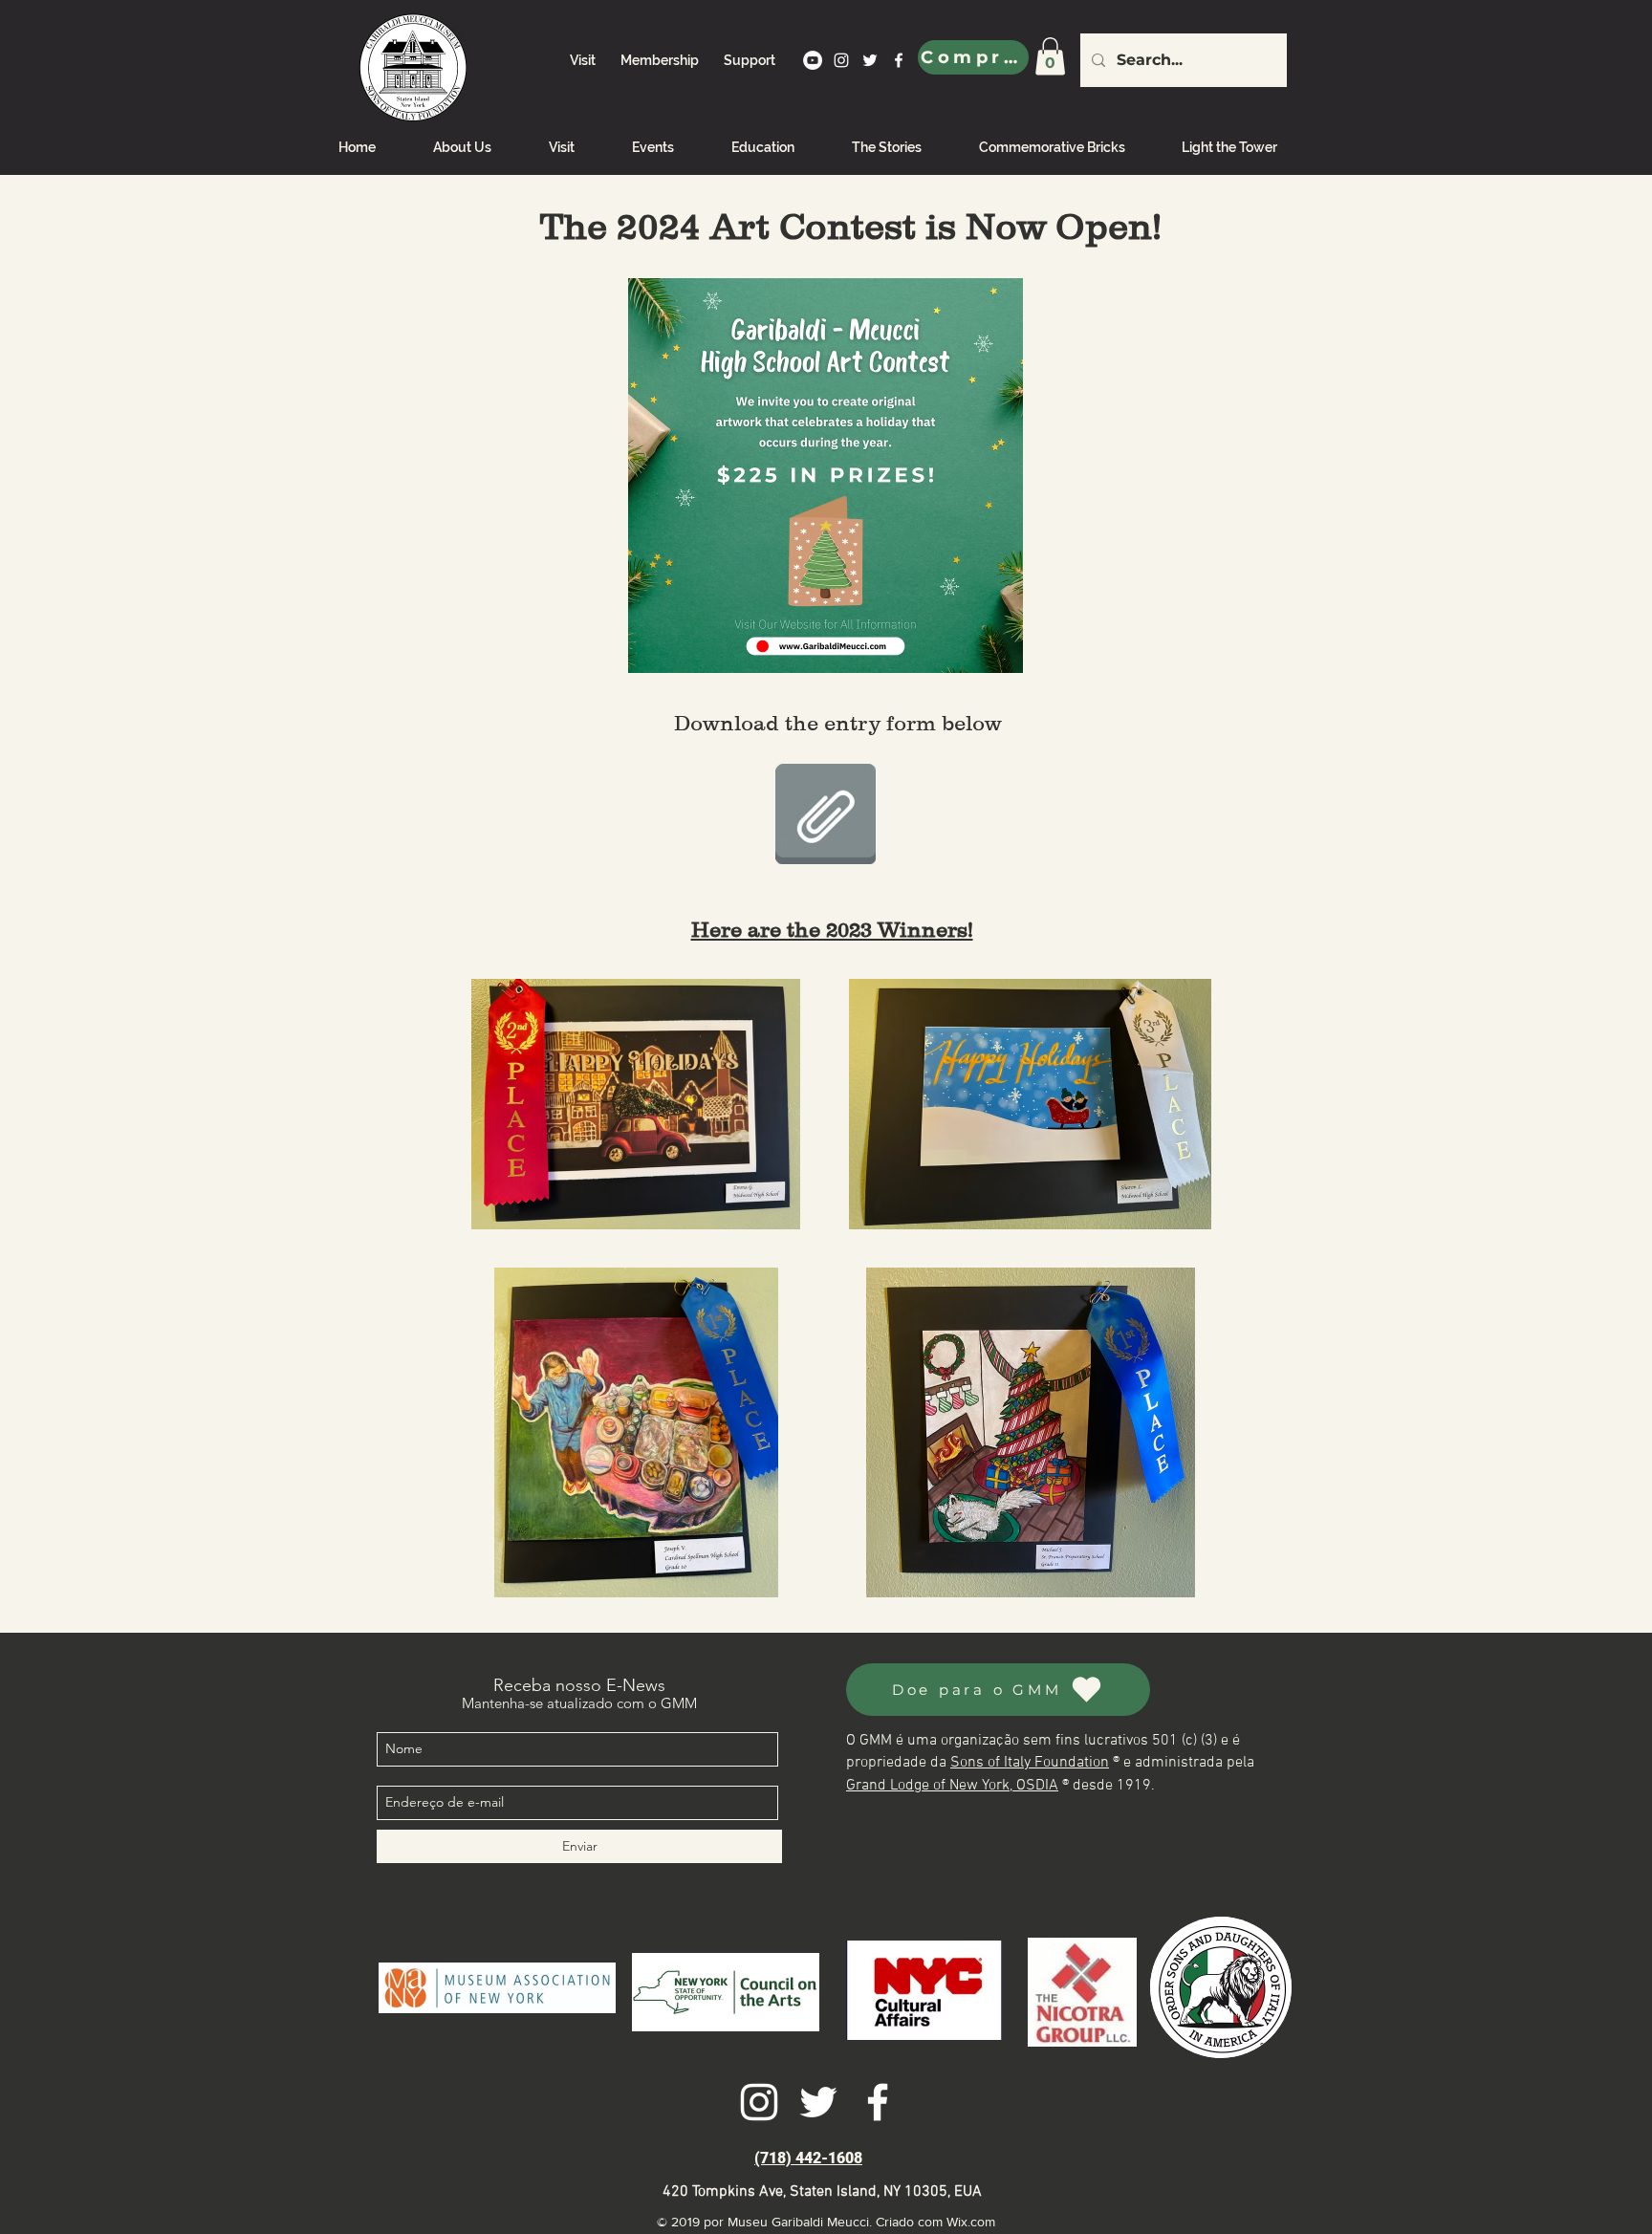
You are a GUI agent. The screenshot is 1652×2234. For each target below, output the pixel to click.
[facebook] (899, 60)
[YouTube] (813, 60)
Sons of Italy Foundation (1030, 1763)
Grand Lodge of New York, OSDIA (952, 1786)
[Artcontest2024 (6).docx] (826, 816)
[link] (1050, 56)
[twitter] (870, 60)
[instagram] (841, 60)
